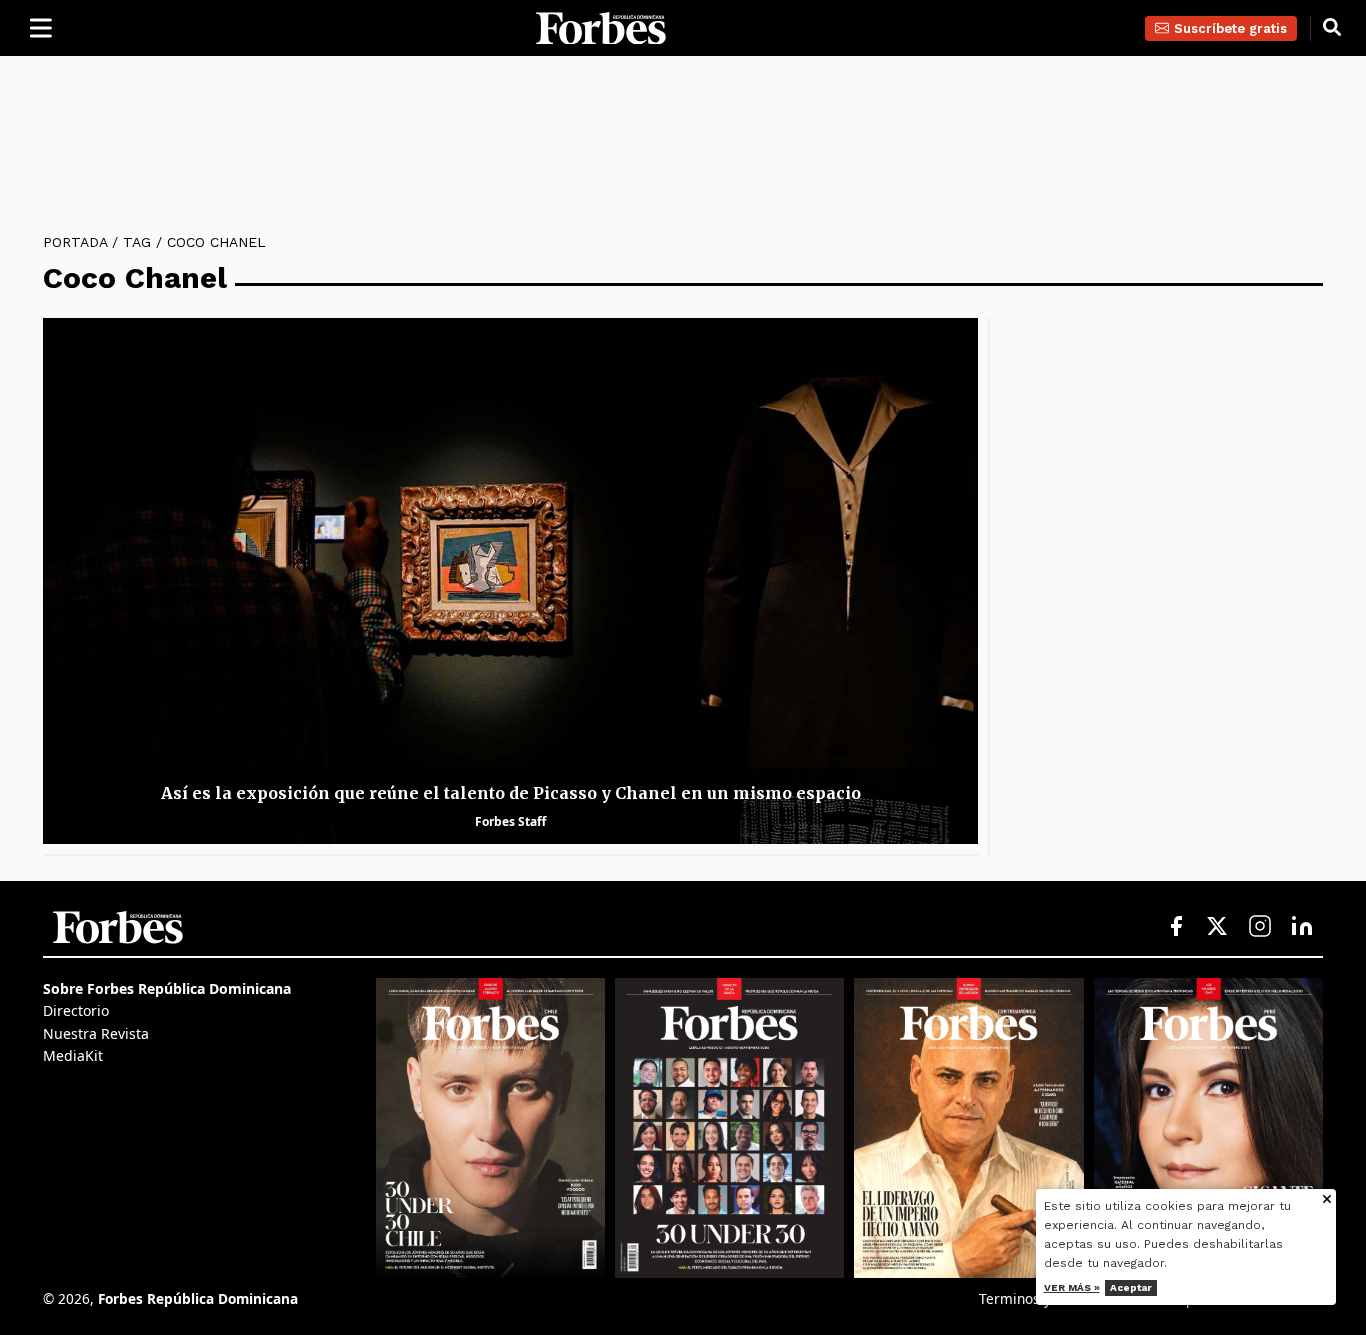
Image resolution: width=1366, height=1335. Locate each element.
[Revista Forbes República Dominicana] (729, 1128)
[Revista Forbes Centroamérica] (968, 1128)
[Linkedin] (1302, 927)
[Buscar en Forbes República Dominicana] (1332, 28)
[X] (1218, 927)
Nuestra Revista (96, 1033)
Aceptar (1131, 1287)
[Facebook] (1176, 927)
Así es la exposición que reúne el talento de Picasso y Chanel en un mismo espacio (511, 793)
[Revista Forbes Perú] (1208, 1128)
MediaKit (73, 1055)
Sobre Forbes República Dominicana (167, 988)
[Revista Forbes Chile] (490, 1128)
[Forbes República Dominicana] (601, 28)
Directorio (76, 1010)
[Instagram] (1260, 927)
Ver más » (1072, 1287)
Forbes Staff (510, 821)
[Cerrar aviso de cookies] (1327, 1200)
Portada (75, 242)
